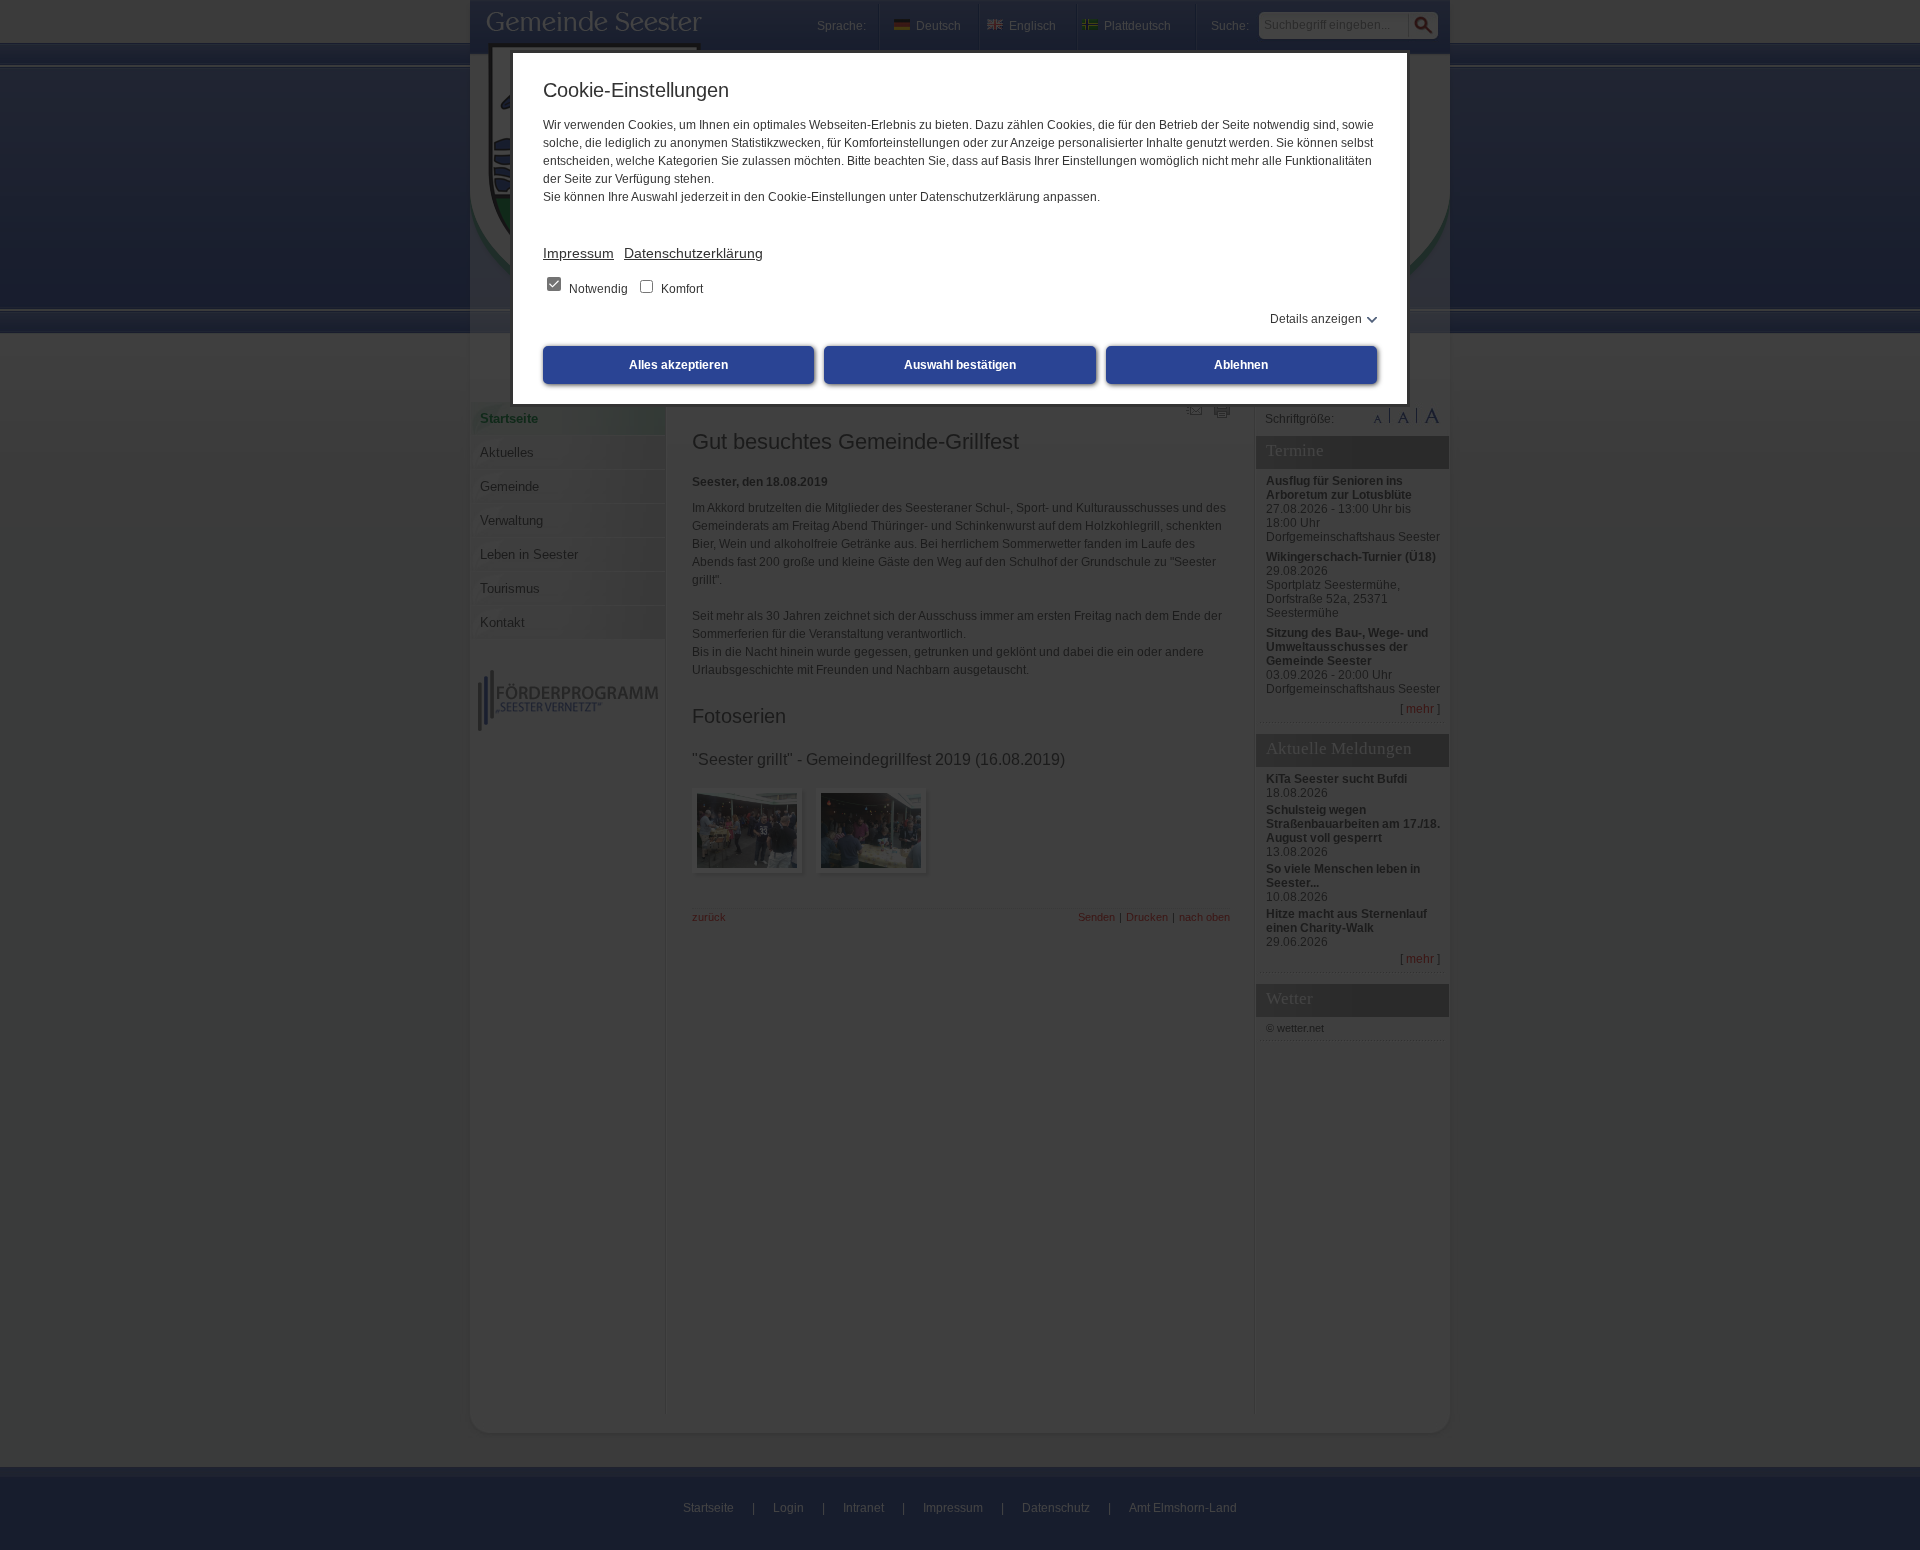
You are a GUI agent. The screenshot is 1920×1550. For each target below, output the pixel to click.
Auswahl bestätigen (960, 365)
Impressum (578, 253)
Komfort (680, 289)
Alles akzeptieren (678, 365)
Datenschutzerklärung (693, 253)
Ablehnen (1241, 365)
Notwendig (598, 289)
